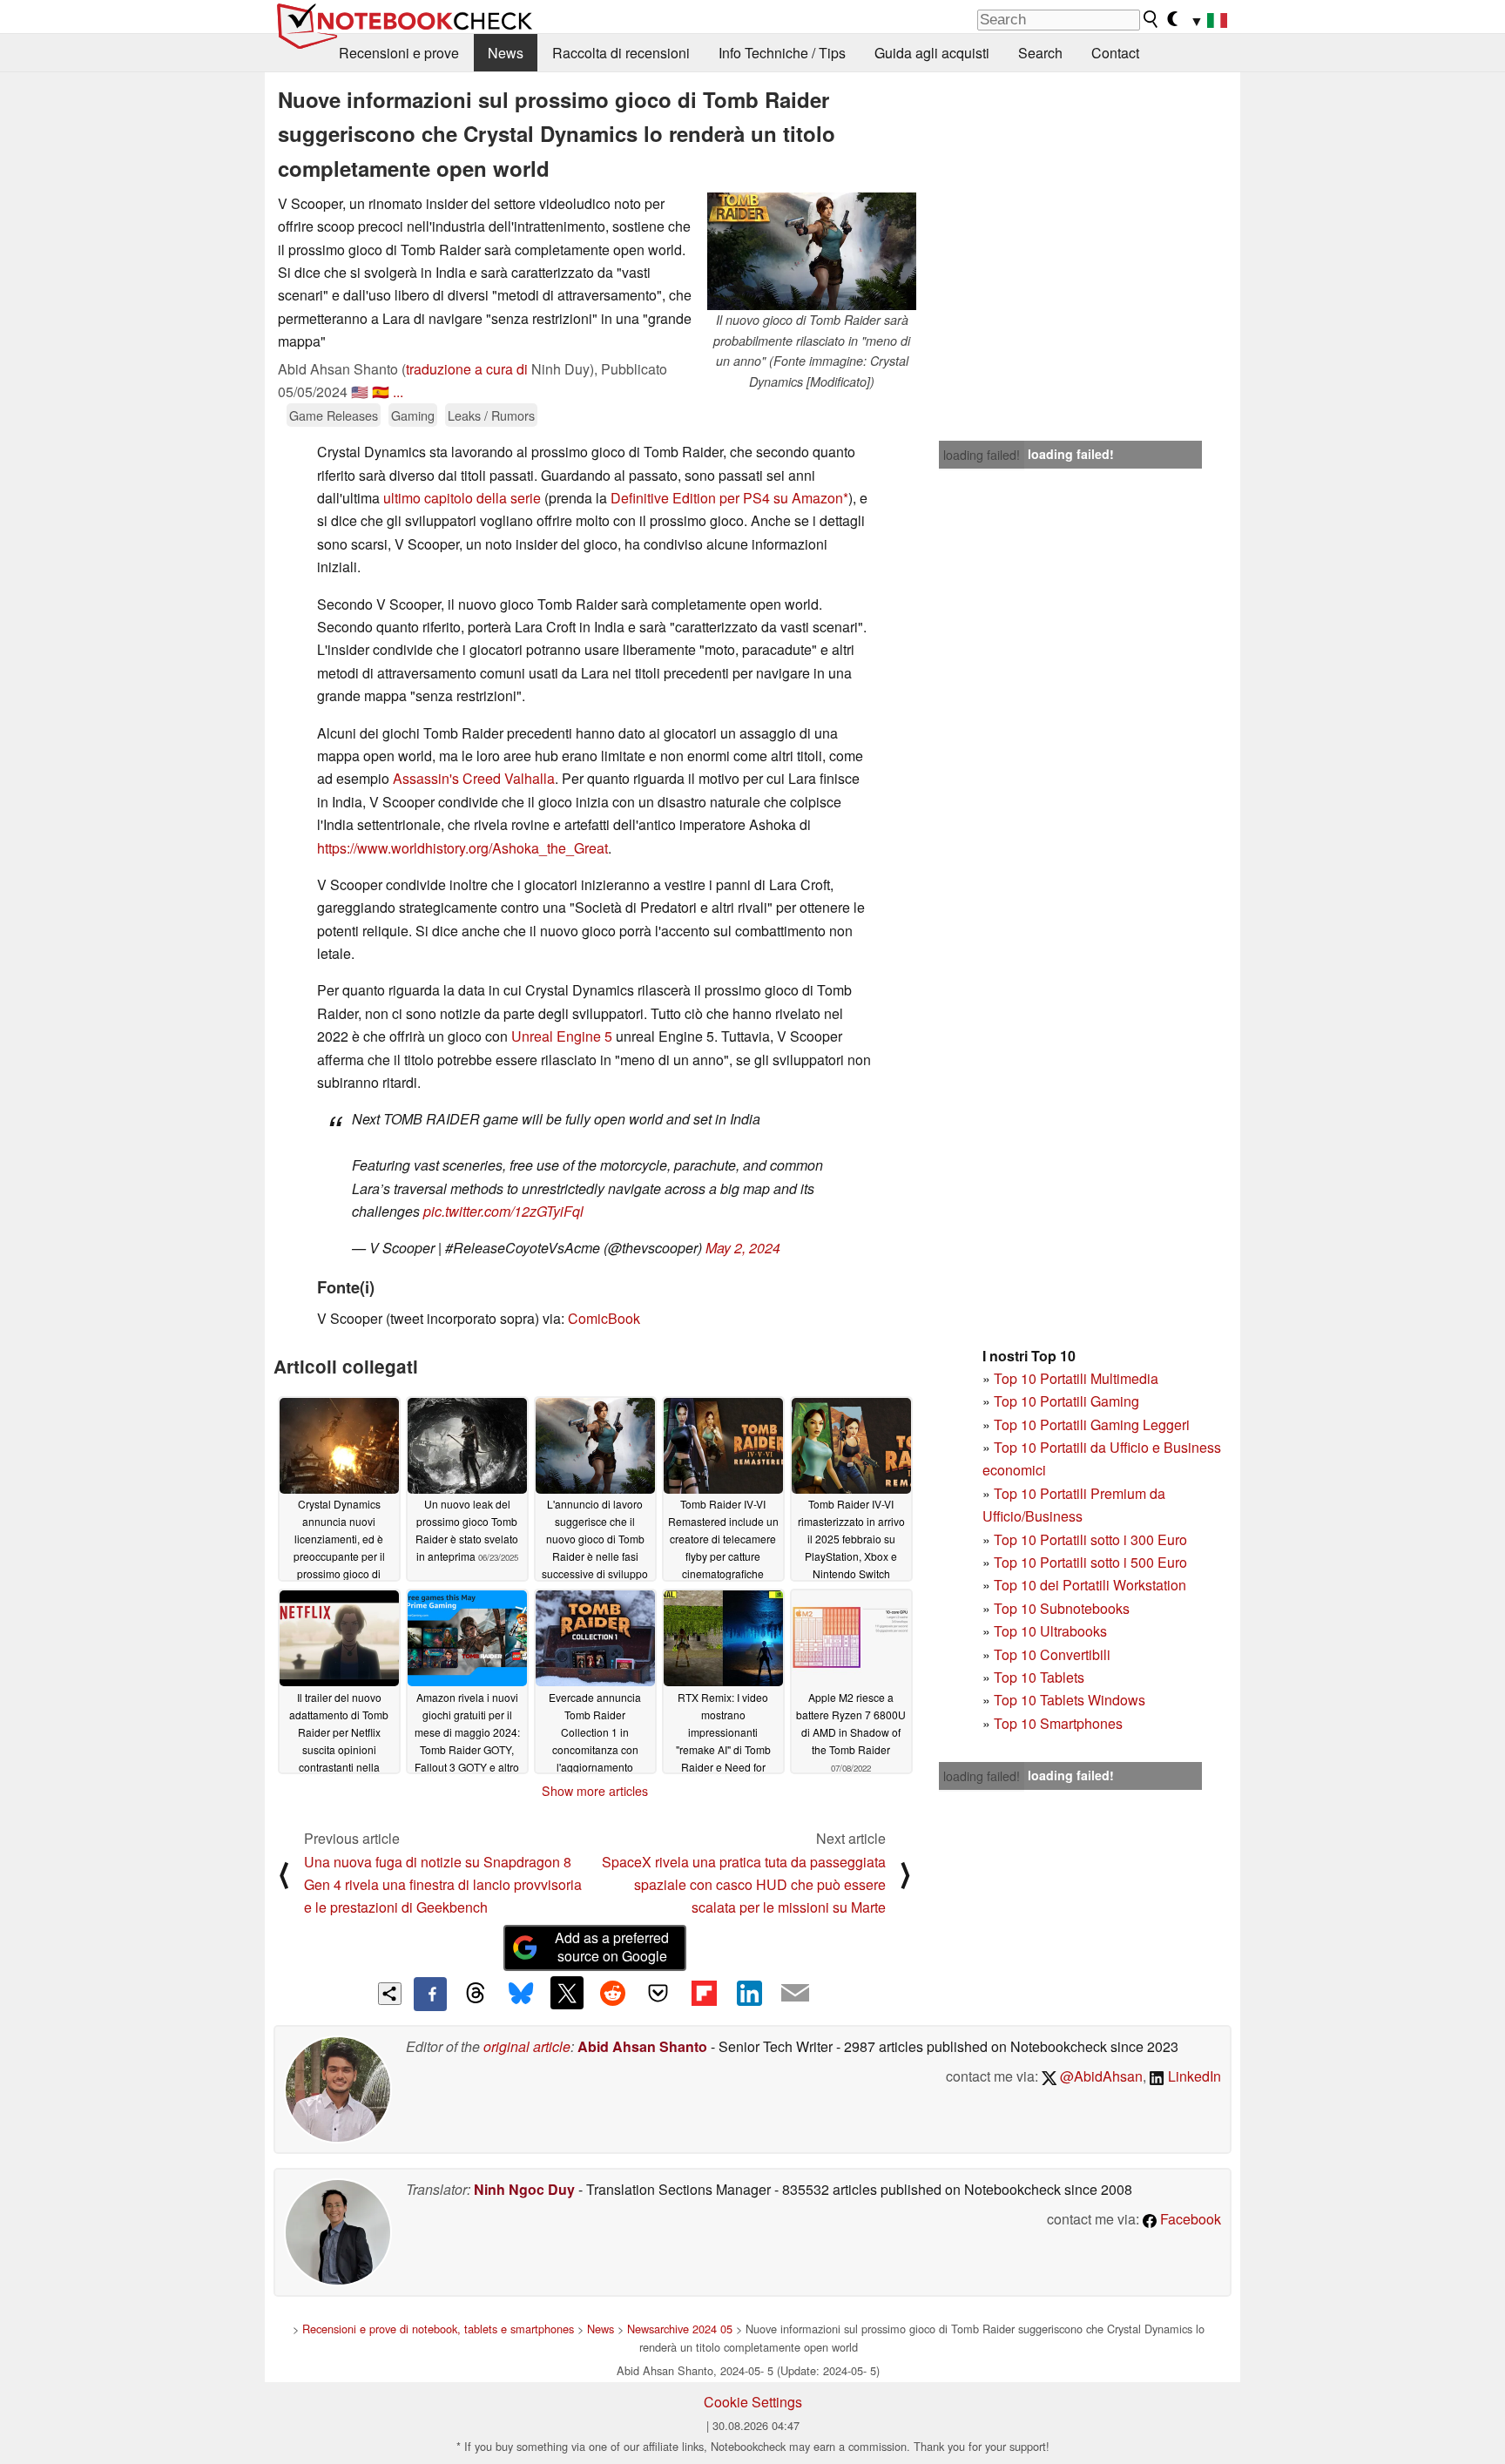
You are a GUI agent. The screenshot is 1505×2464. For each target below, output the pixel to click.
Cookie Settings (753, 2402)
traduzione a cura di (467, 369)
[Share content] (390, 1994)
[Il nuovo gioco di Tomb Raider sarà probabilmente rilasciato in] (812, 251)
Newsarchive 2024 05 (680, 2329)
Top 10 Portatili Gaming (1066, 1401)
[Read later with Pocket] (658, 1993)
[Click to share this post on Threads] (476, 1994)
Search (1040, 53)
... (398, 392)
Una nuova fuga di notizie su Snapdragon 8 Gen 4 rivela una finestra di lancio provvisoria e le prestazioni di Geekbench (443, 1885)
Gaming (413, 415)
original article (527, 2046)
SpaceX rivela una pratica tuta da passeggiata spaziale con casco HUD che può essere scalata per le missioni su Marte (744, 1885)
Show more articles (595, 1791)
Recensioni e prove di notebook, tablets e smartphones (438, 2329)
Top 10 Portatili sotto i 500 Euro (1090, 1562)
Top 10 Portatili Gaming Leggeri (1092, 1424)
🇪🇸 (381, 392)
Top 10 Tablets (1039, 1677)
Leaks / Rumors (491, 415)
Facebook (1189, 2219)
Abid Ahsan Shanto (642, 2046)
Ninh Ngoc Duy (524, 2189)
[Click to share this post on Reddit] (612, 1993)
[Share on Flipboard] (704, 1993)
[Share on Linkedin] (749, 1993)
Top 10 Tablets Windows (1070, 1700)
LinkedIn (1193, 2076)
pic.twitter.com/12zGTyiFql (503, 1211)
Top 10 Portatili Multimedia (1076, 1378)
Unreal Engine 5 (562, 1036)
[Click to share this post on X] (567, 1993)
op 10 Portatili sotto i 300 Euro (1094, 1539)
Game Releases (334, 415)
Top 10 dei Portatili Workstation (1090, 1585)
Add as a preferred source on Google (612, 1947)
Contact (1115, 53)
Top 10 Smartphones (1058, 1723)
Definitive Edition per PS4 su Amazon (727, 498)
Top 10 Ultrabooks (1050, 1631)
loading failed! (982, 455)
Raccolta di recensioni (621, 53)
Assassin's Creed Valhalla (474, 778)
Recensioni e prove (399, 53)
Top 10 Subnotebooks (1062, 1608)
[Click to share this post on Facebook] (430, 1994)
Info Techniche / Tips (782, 53)
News (506, 53)
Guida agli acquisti (932, 53)
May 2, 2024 (743, 1248)
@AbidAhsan (1100, 2076)
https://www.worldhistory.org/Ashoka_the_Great (462, 848)
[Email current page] (795, 1994)
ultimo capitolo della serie (462, 498)
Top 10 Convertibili (1052, 1654)
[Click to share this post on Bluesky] (521, 1994)
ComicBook (604, 1318)
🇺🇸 (360, 392)
